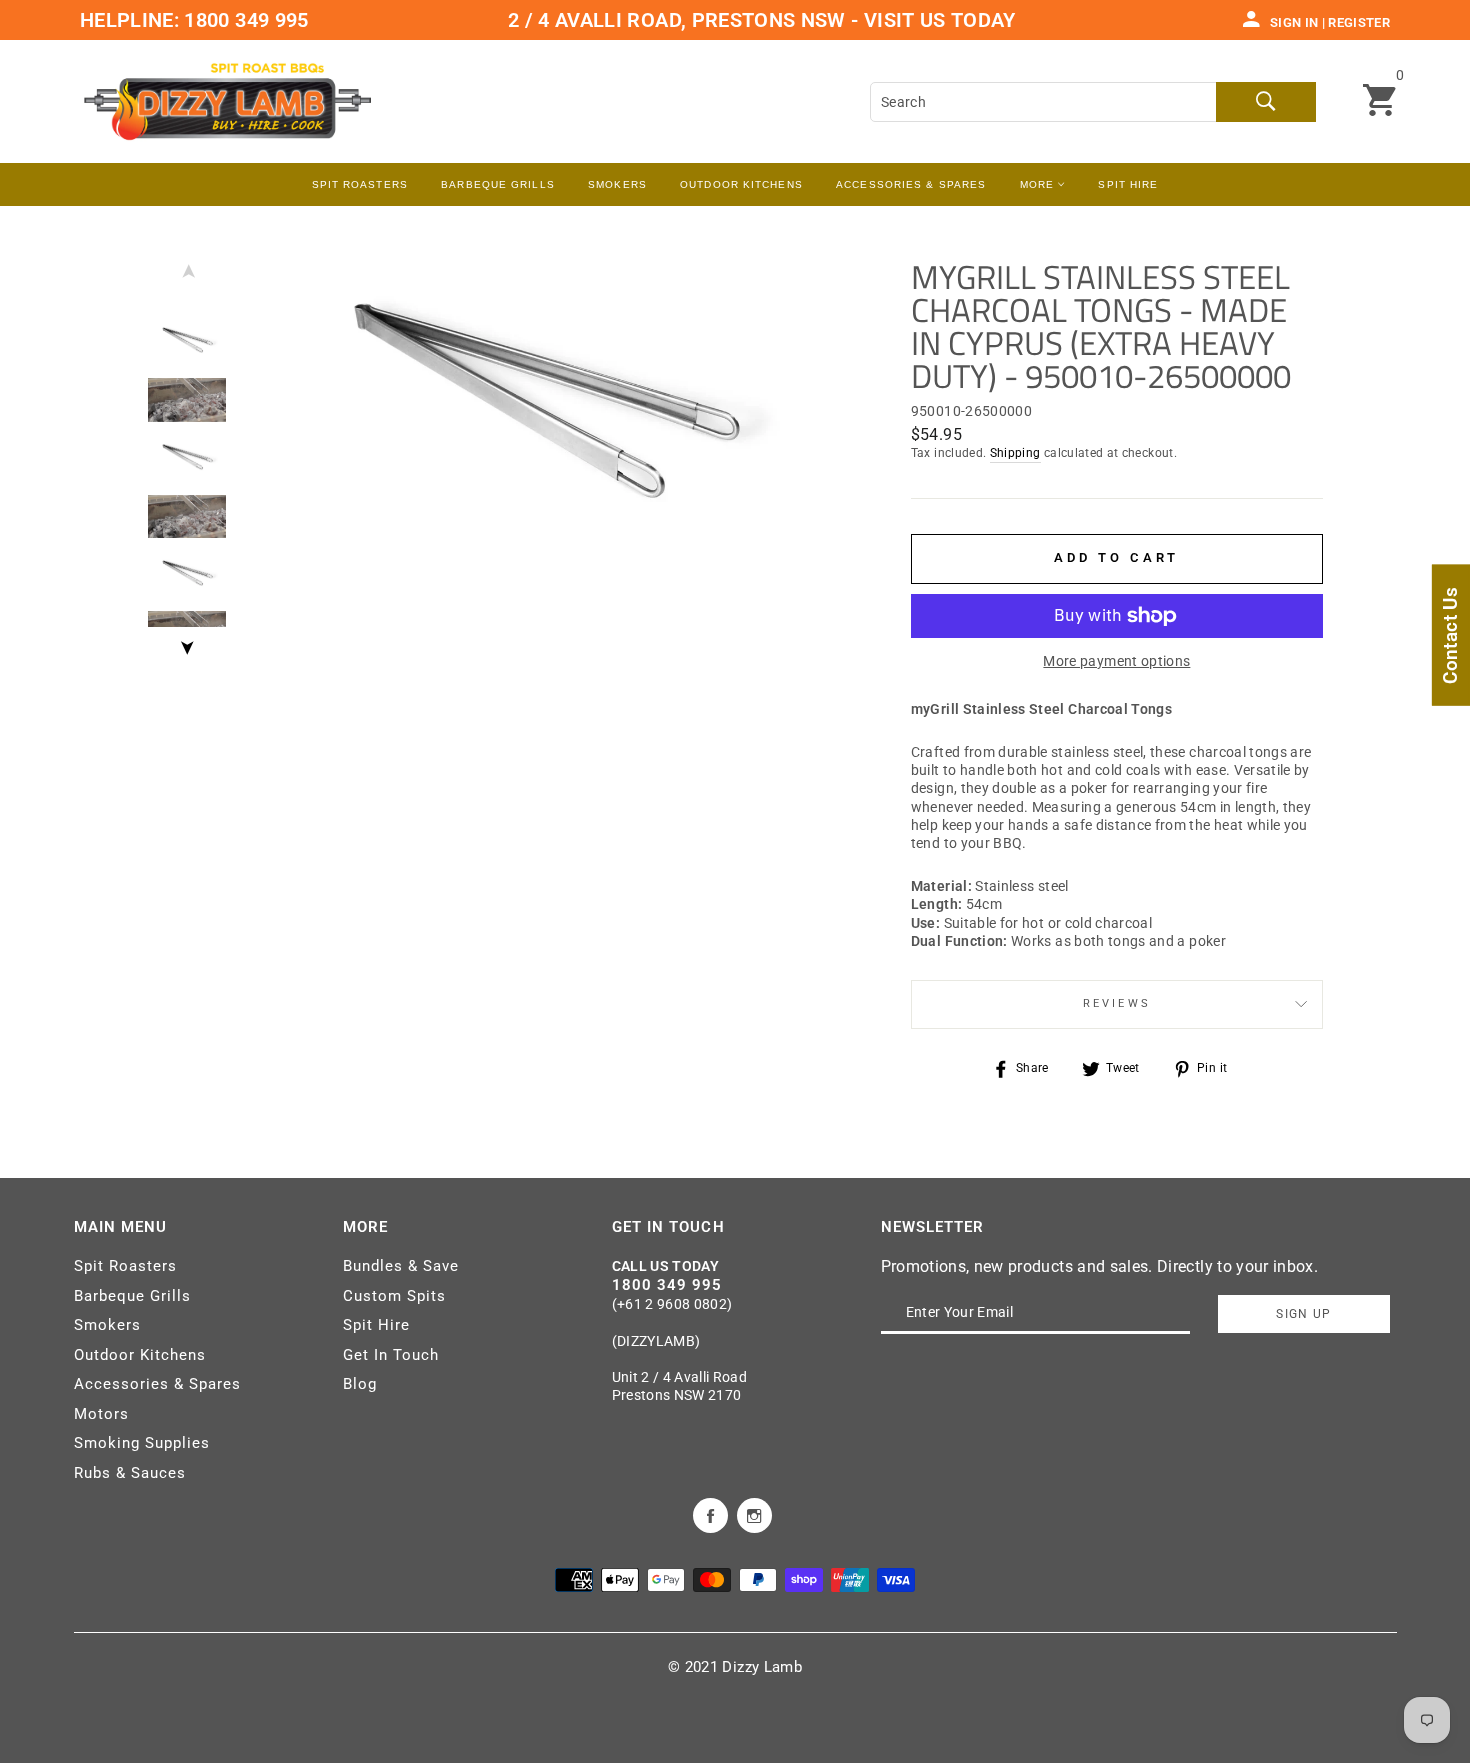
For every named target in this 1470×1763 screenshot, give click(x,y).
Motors (101, 1414)
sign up (1303, 1314)
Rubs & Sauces (130, 1473)
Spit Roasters (360, 184)
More (1039, 184)
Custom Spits (394, 1296)
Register (1359, 22)
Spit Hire (1128, 184)
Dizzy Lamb (762, 1667)
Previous (187, 276)
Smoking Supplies (142, 1443)
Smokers (107, 1325)
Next (187, 642)
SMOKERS (617, 184)
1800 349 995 (244, 20)
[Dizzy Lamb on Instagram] (754, 1514)
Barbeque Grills (498, 184)
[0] (1379, 102)
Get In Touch (391, 1355)
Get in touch (668, 1227)
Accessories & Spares (911, 184)
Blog (360, 1384)
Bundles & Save (401, 1266)
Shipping (1015, 453)
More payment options (1116, 661)
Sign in (1294, 22)
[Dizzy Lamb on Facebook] (710, 1514)
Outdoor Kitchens (741, 184)
